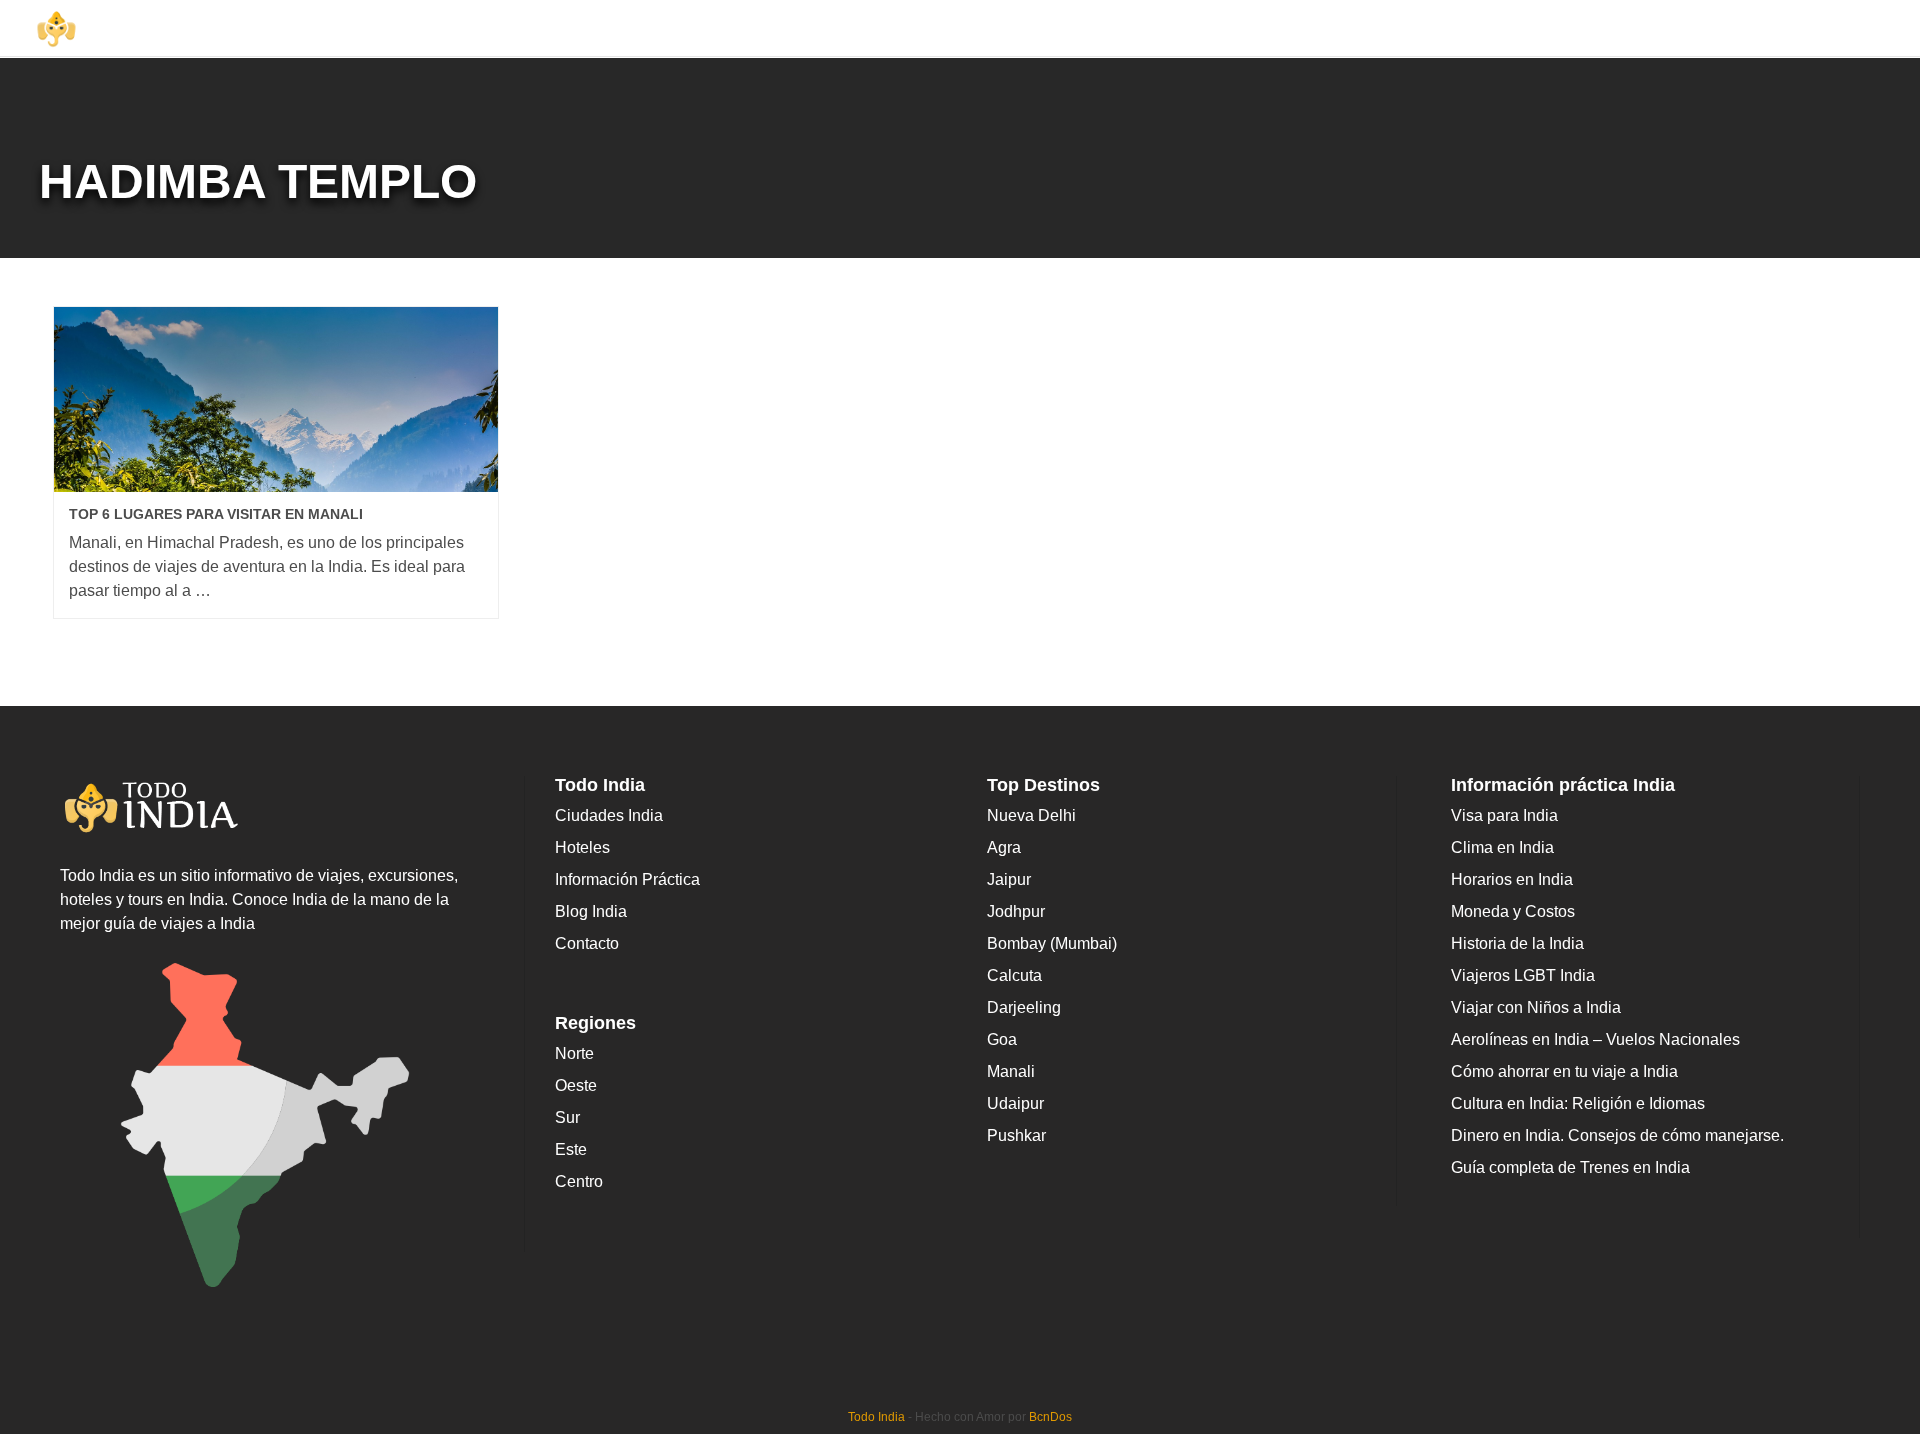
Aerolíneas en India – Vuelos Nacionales (1595, 1039)
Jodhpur (1016, 911)
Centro (579, 1181)
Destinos (1223, 28)
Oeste (576, 1085)
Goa (1002, 1039)
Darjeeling (1024, 1007)
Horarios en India (1512, 879)
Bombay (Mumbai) (1052, 943)
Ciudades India (609, 815)
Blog (1592, 28)
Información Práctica (1704, 28)
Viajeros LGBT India (1523, 975)
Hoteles (1459, 28)
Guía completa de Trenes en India (1570, 1167)
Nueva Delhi (1031, 815)
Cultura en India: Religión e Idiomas (1578, 1103)
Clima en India (1502, 847)
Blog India (591, 911)
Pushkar (1016, 1135)
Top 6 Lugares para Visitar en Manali (216, 514)
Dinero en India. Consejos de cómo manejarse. (1617, 1135)
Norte (574, 1053)
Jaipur (1009, 879)
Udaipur (1015, 1103)
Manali (1011, 1071)
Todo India (876, 1417)
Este (571, 1149)
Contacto (587, 943)
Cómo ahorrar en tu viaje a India (1564, 1071)
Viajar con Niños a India (1536, 1007)
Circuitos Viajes (1353, 28)
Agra (1004, 847)
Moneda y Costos (1513, 911)
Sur (567, 1117)
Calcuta (1014, 975)
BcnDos (1050, 1417)
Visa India (1854, 28)
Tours (1530, 28)
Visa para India (1504, 815)
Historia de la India (1517, 943)
